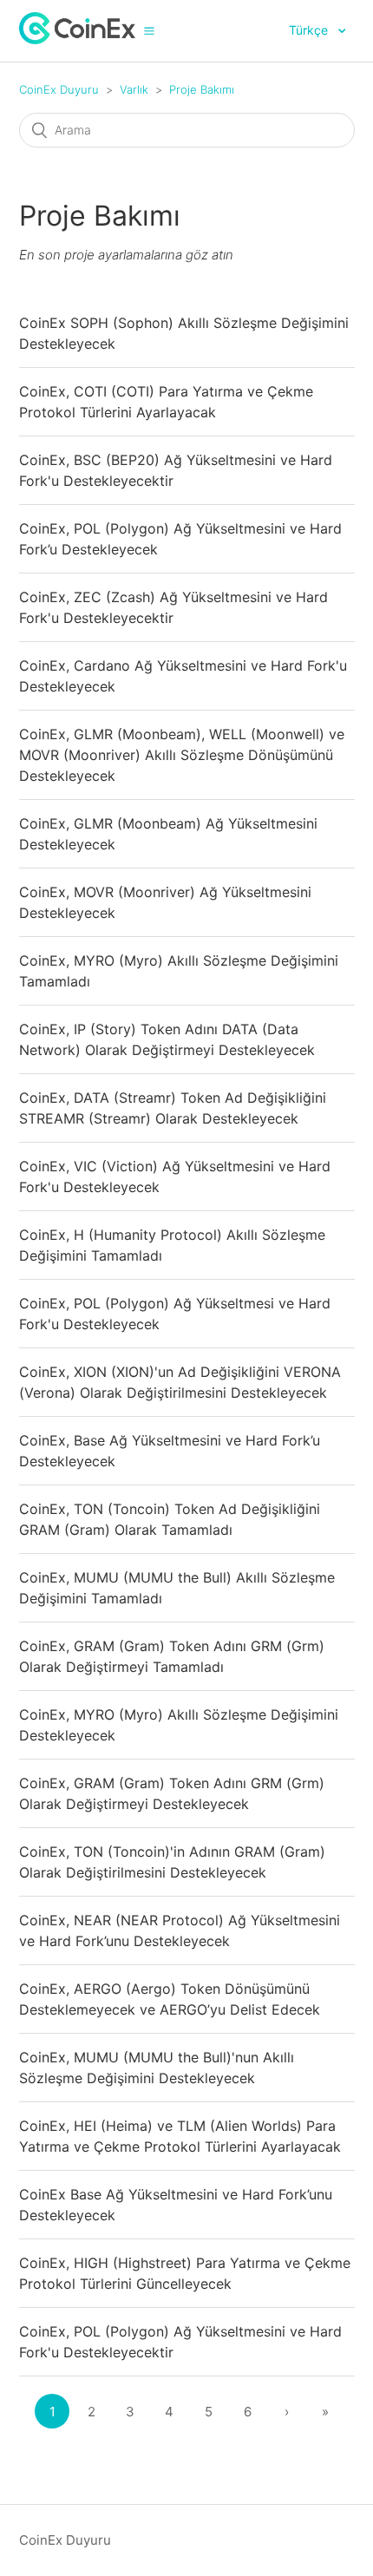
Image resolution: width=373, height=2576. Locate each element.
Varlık (134, 89)
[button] (149, 30)
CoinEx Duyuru (59, 89)
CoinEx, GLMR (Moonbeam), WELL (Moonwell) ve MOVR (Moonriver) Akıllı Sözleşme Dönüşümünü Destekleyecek (182, 755)
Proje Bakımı (202, 89)
